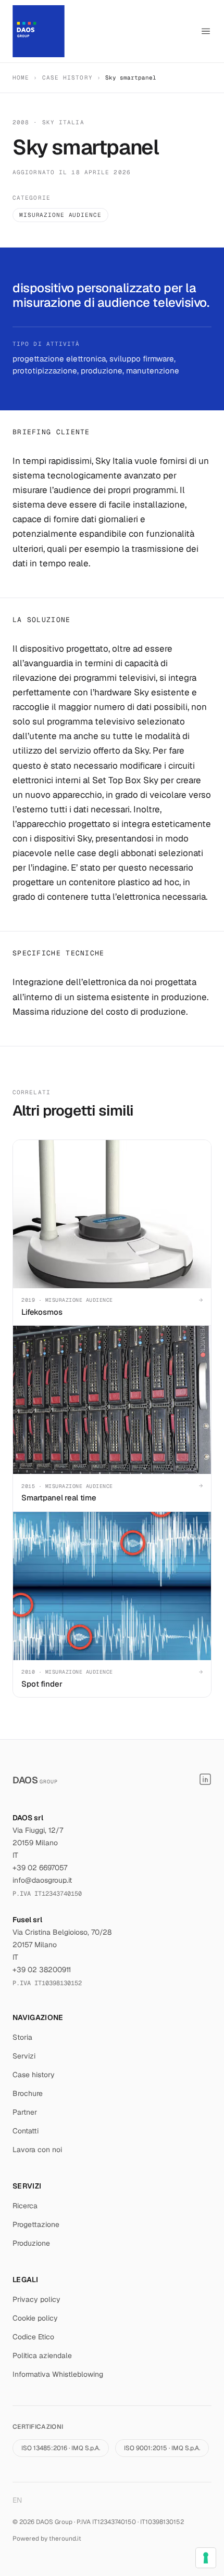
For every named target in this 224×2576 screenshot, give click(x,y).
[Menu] (206, 31)
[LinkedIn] (205, 1779)
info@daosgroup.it (42, 1880)
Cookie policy (35, 2318)
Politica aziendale (42, 2355)
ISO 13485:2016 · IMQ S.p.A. (61, 2448)
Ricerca (25, 2206)
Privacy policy (36, 2299)
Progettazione (36, 2224)
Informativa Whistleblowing (58, 2374)
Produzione (31, 2243)
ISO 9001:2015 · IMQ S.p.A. (162, 2448)
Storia (22, 2037)
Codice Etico (33, 2337)
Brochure (28, 2093)
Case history (67, 77)
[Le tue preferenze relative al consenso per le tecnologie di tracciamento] (206, 2558)
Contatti (26, 2131)
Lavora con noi (37, 2150)
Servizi (24, 2056)
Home (21, 77)
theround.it (65, 2539)
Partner (25, 2112)
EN (17, 2500)
